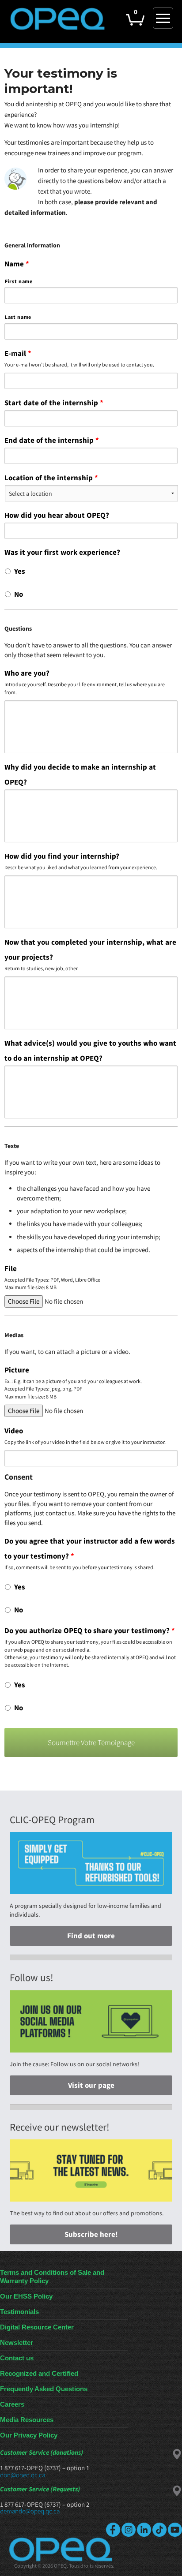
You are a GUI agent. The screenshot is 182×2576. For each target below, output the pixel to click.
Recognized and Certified (39, 2373)
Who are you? (27, 673)
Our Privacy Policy (29, 2435)
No (19, 594)
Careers (12, 2404)
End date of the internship (52, 440)
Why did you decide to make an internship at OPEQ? (80, 774)
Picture (17, 1370)
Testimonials (19, 2312)
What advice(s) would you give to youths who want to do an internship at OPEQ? (90, 1051)
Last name (18, 317)
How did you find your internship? (62, 856)
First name (19, 281)
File (11, 1268)
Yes (20, 571)
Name (17, 264)
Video (14, 1431)
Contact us (17, 2358)
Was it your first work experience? (62, 552)
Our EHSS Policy (26, 2296)
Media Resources (27, 2420)
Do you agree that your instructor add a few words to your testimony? (90, 1548)
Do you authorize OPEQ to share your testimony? (90, 1630)
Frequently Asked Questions (44, 2389)
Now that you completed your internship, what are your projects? (90, 950)
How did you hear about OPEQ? (57, 515)
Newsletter (17, 2342)
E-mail (18, 353)
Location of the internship (51, 478)
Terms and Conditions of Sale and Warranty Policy (52, 2277)
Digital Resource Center (37, 2327)
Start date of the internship (54, 403)
